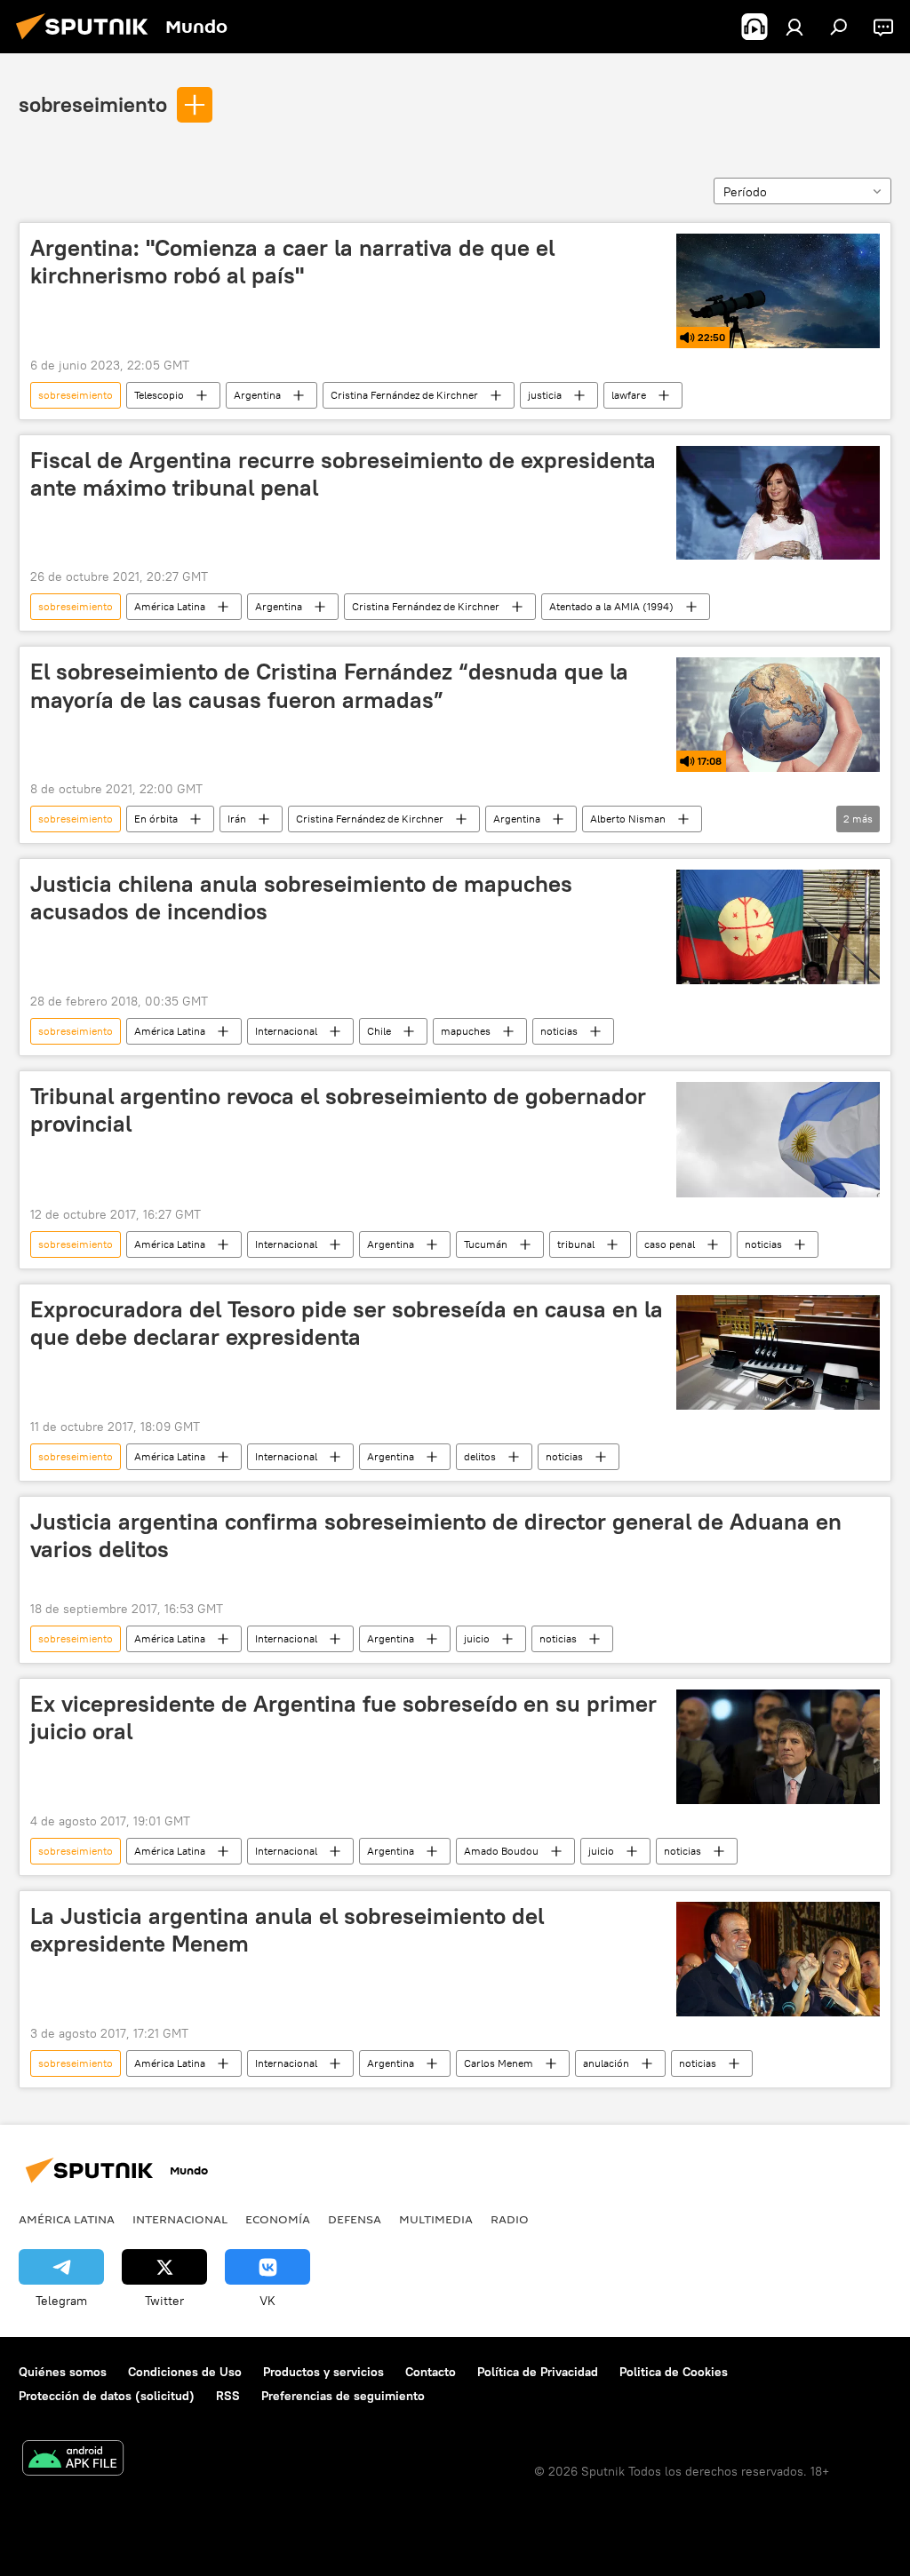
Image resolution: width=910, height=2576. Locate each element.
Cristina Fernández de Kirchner (404, 395)
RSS (228, 2396)
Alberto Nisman (628, 819)
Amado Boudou (501, 1851)
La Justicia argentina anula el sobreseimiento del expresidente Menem (287, 1930)
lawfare (629, 395)
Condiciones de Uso (185, 2372)
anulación (606, 2063)
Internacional (286, 1031)
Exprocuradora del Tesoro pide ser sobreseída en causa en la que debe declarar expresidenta (347, 1323)
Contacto (431, 2372)
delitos (480, 1456)
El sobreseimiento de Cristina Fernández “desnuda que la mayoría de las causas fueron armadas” (329, 685)
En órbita (156, 819)
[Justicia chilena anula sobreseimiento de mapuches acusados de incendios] (778, 927)
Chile (379, 1031)
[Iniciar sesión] (794, 27)
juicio (477, 1638)
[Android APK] (73, 2460)
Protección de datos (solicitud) (107, 2396)
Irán (237, 819)
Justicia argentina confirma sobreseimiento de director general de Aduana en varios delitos (436, 1535)
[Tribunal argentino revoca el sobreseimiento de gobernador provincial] (778, 1139)
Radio (510, 2219)
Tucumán (486, 1244)
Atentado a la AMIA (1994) (611, 606)
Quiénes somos (63, 2372)
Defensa (355, 2219)
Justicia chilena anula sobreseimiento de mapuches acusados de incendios (301, 898)
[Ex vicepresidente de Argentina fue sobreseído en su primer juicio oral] (778, 1747)
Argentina (257, 395)
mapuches (466, 1031)
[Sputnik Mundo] (87, 42)
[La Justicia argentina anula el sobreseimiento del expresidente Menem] (778, 1959)
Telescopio (159, 395)
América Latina (170, 606)
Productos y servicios (323, 2372)
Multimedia (436, 2219)
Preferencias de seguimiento (343, 2396)
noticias (559, 1031)
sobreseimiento (93, 104)
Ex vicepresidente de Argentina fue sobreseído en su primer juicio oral (343, 1717)
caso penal (670, 1244)
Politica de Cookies (674, 2372)
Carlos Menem (499, 2063)
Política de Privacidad (538, 2372)
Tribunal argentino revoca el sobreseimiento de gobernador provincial (338, 1110)
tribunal (576, 1244)
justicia (545, 395)
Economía (278, 2219)
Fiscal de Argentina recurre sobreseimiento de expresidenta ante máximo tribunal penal (343, 474)
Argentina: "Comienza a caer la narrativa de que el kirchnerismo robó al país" (292, 262)
